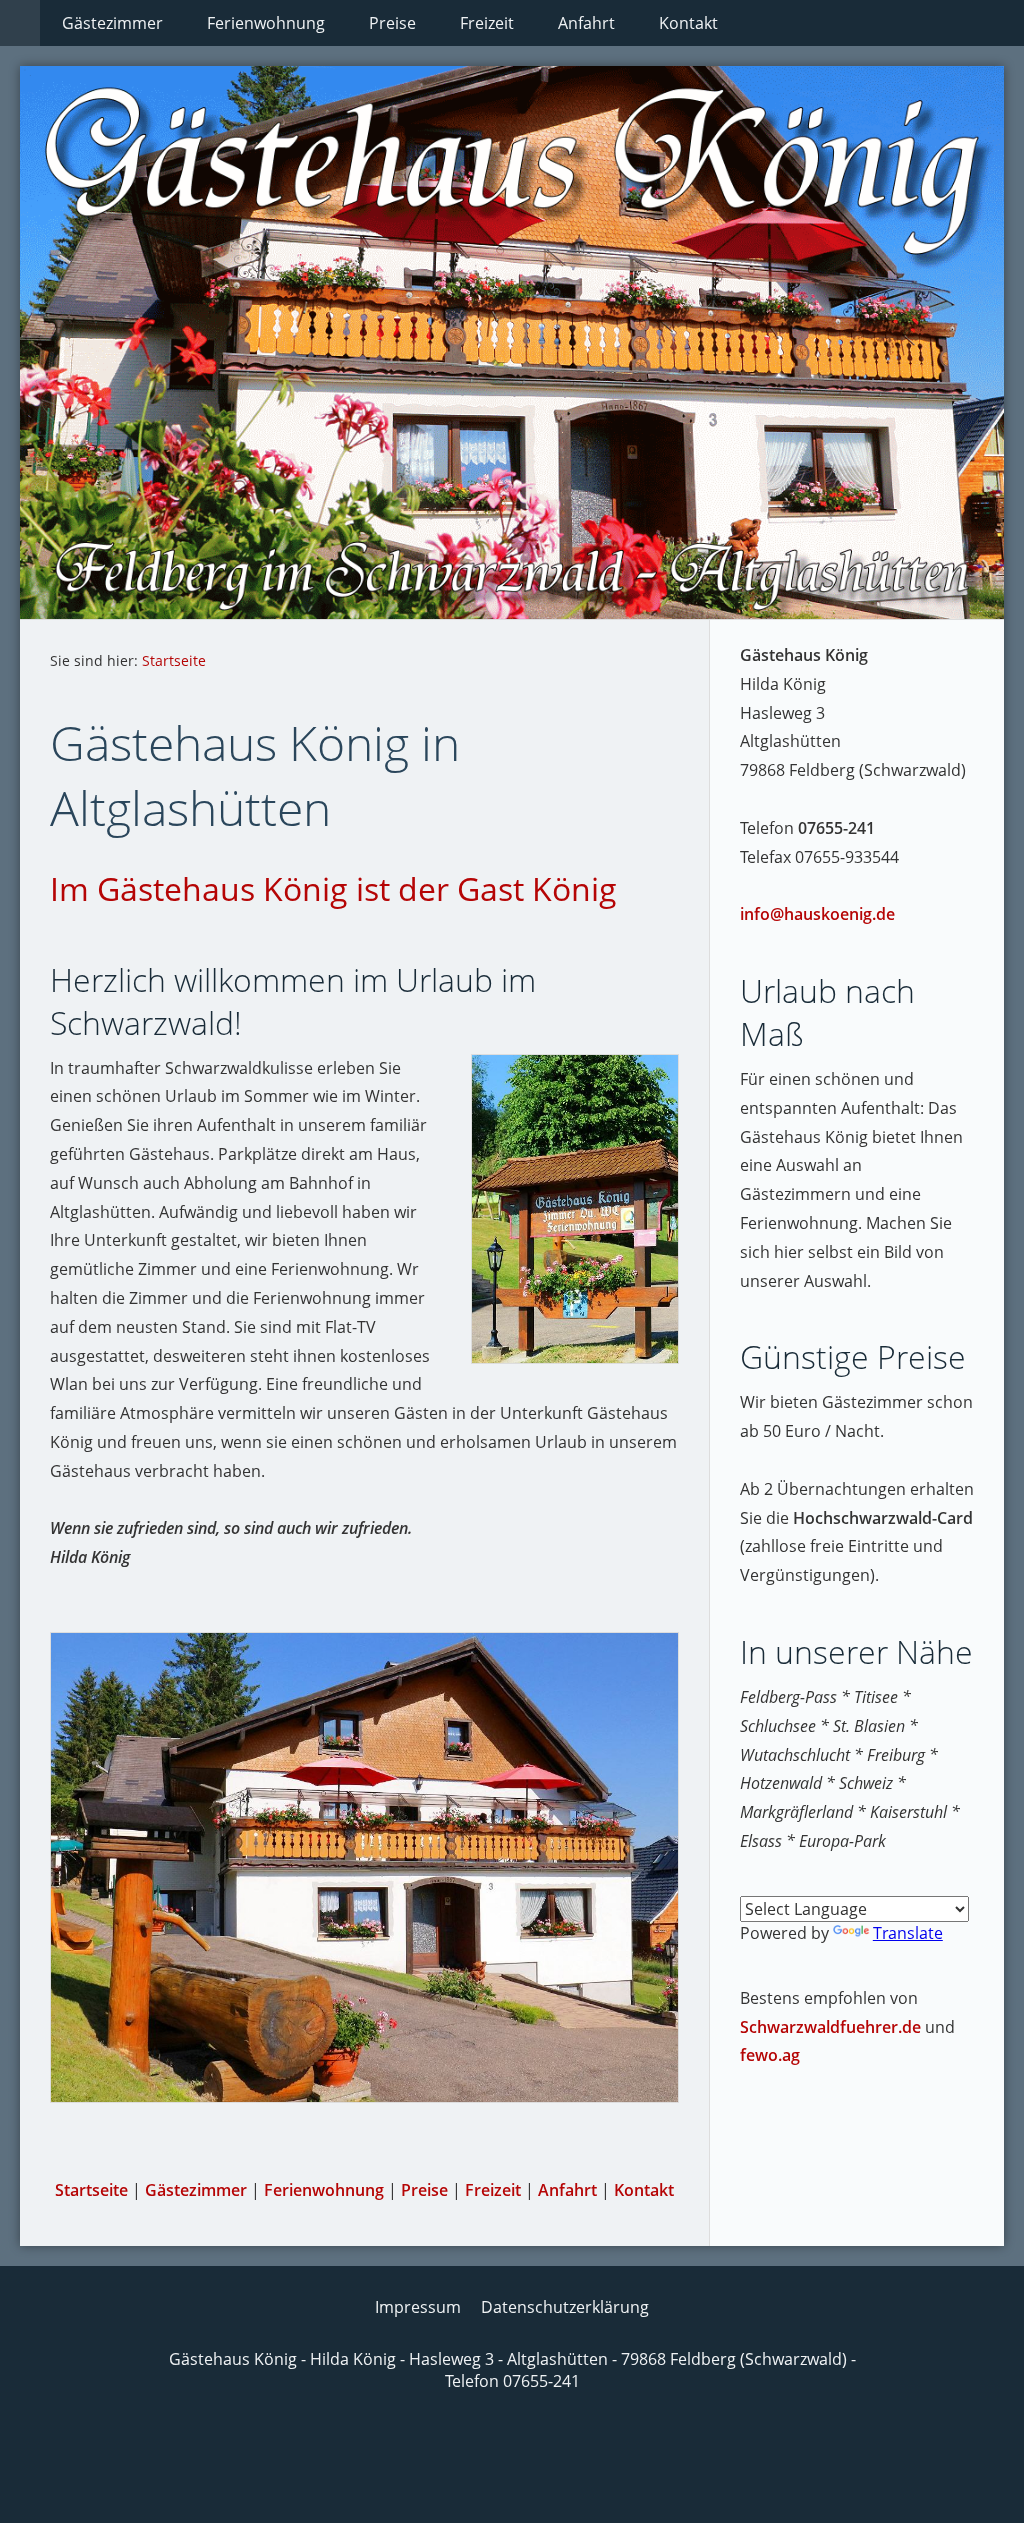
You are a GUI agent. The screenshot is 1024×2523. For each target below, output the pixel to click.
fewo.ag (770, 2055)
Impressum (418, 2307)
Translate (908, 1933)
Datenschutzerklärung (565, 2307)
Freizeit (493, 2190)
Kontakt (644, 2190)
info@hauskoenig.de (817, 914)
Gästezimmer (196, 2190)
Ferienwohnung (324, 2190)
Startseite (174, 660)
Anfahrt (567, 2190)
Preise (424, 2190)
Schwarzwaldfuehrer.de (830, 2027)
